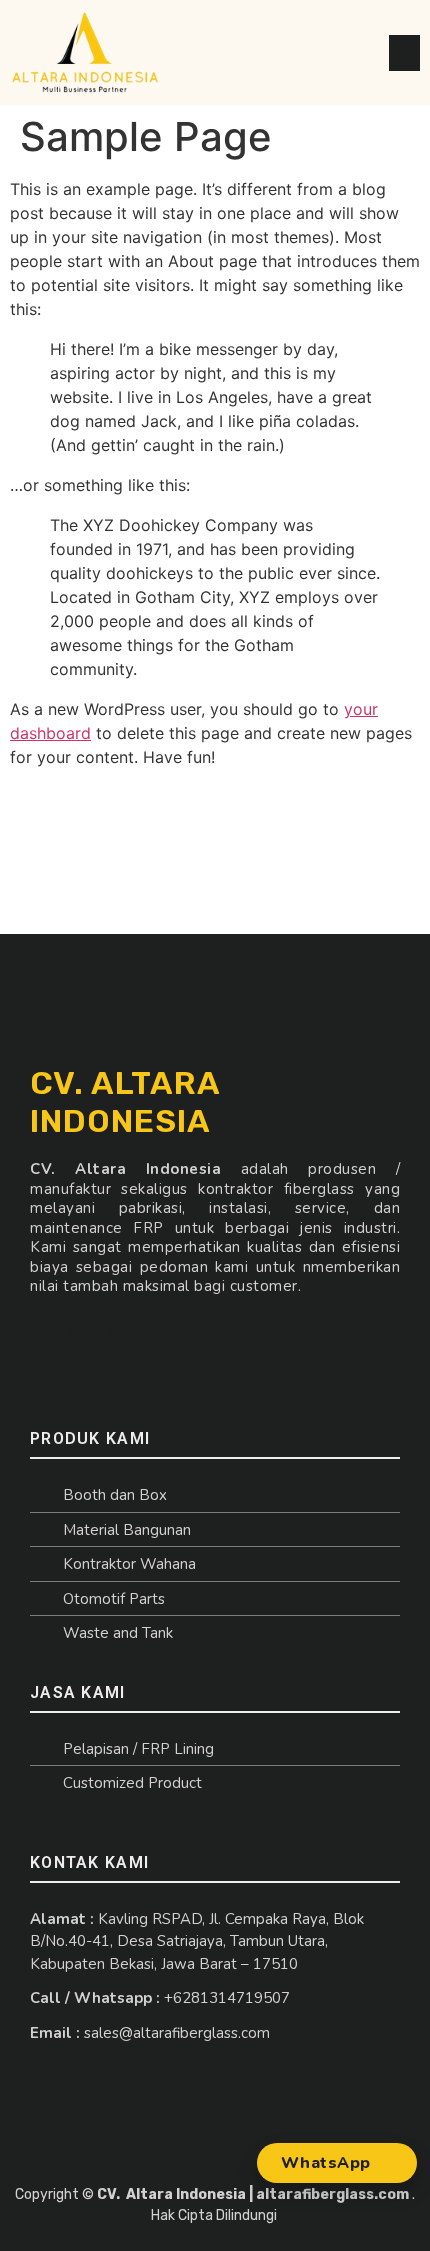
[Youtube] (130, 1331)
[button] (404, 53)
